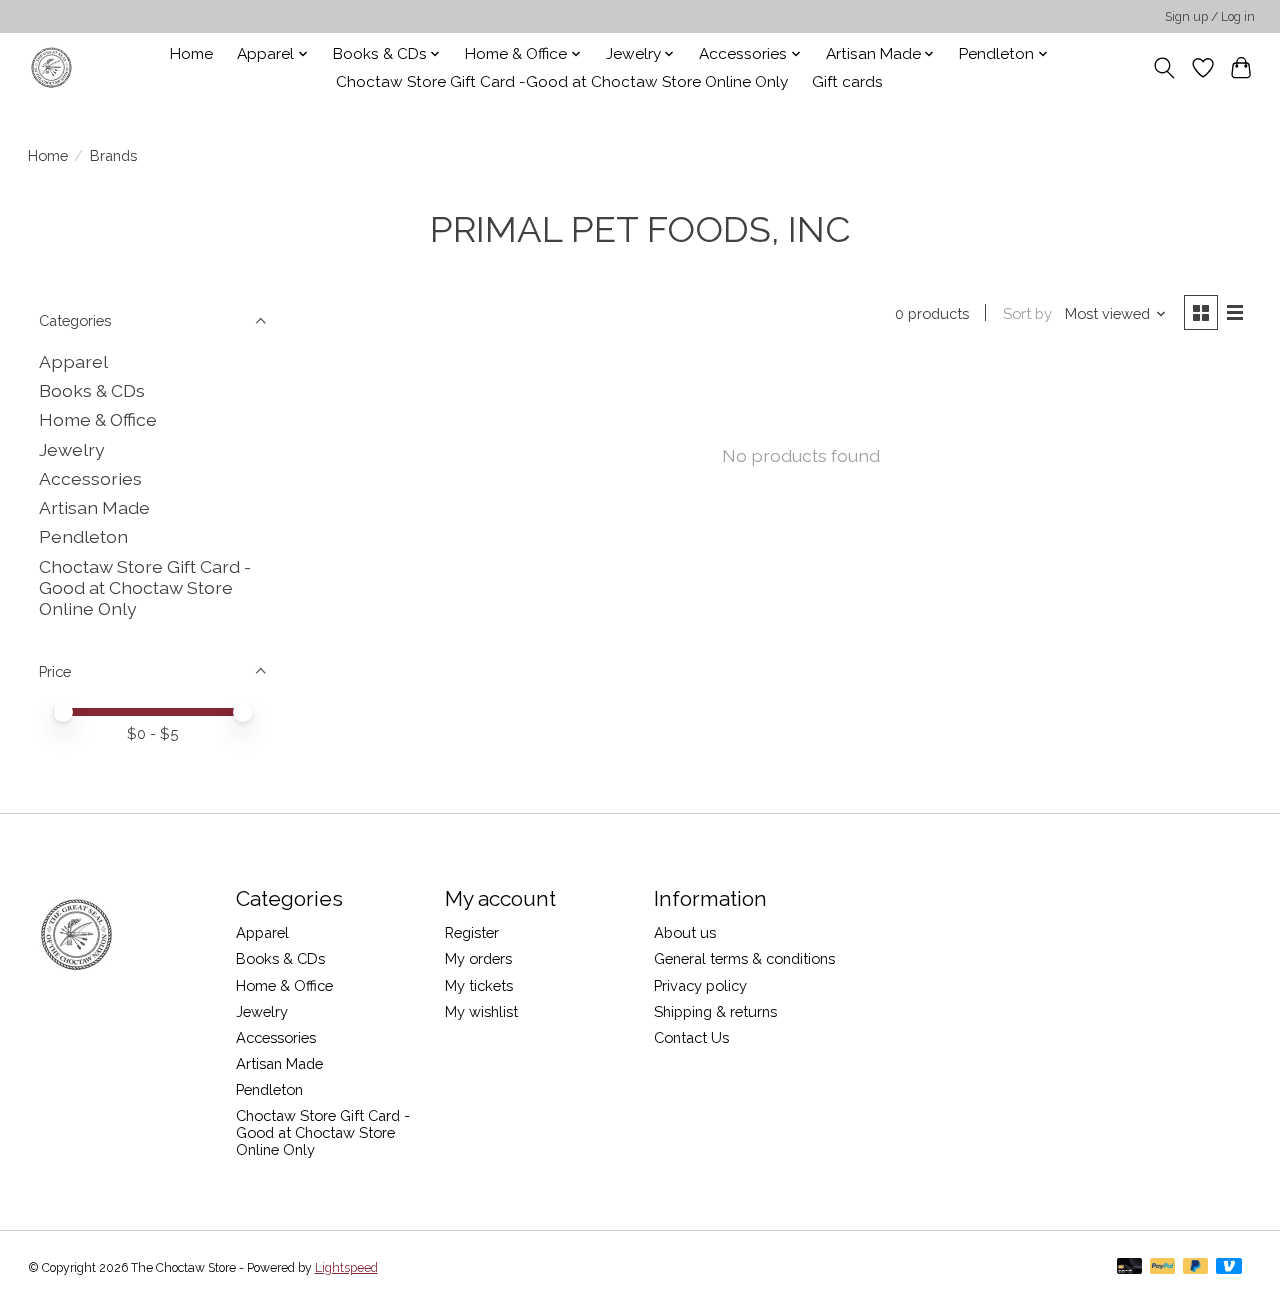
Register (472, 932)
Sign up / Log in (1210, 17)
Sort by (1027, 313)
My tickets (479, 985)
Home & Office (98, 419)
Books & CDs (92, 390)
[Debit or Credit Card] (1130, 1267)
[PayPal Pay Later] (1196, 1267)
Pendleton (83, 536)
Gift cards (847, 82)
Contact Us (691, 1037)
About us (685, 932)
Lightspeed (346, 1268)
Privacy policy (700, 985)
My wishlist (481, 1011)
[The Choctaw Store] (51, 67)
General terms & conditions (744, 958)
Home (191, 54)
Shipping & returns (715, 1011)
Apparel (73, 361)
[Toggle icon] (1163, 68)
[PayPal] (1163, 1267)
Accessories (90, 478)
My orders (478, 958)
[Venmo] (1229, 1267)
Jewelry (72, 449)
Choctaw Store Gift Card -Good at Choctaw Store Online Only (562, 82)
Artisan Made (94, 507)
